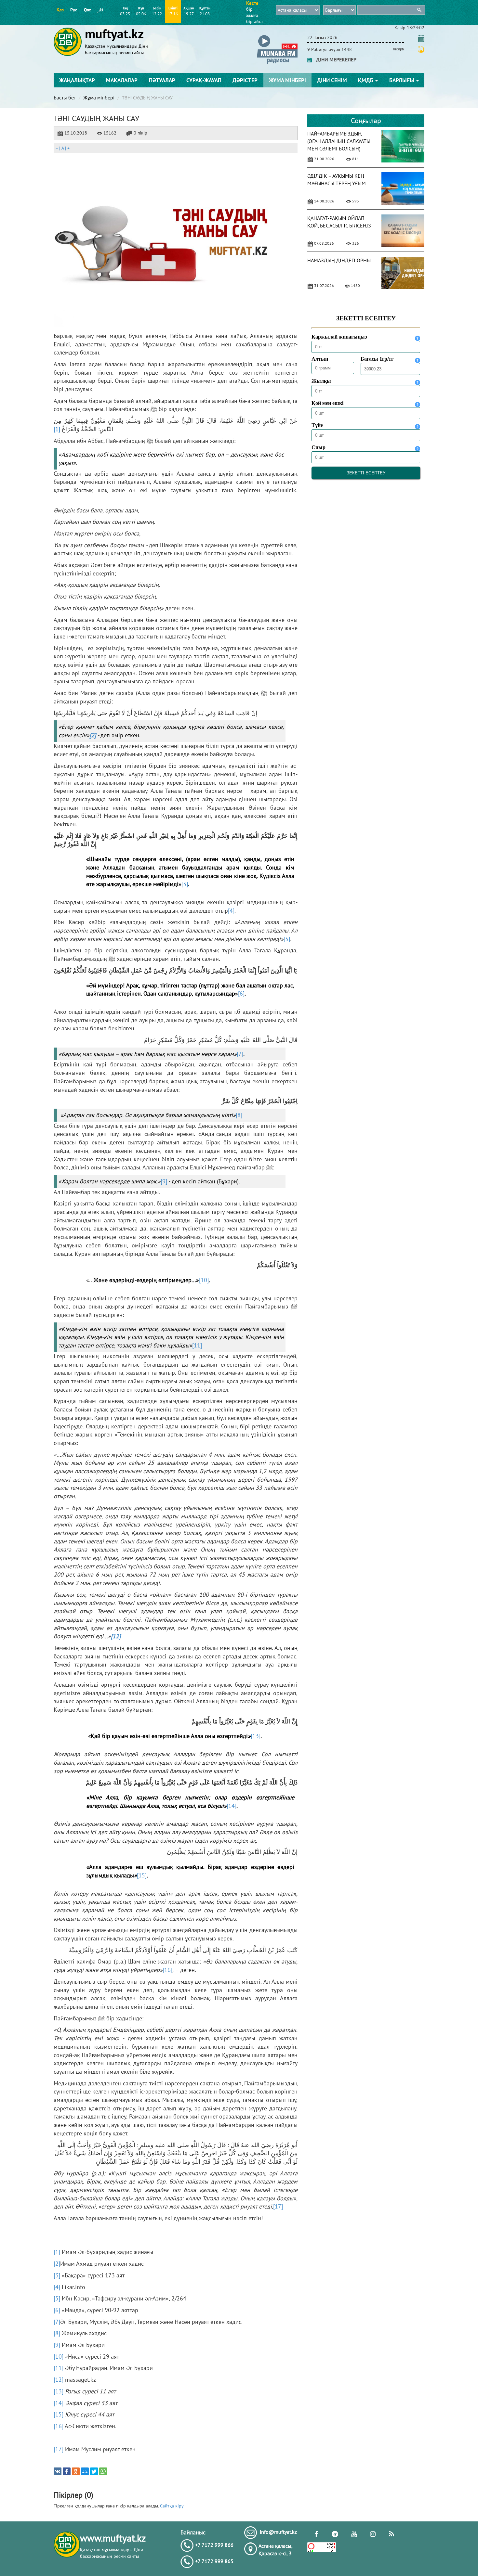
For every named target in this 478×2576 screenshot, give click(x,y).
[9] (164, 1181)
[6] (241, 993)
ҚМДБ (366, 80)
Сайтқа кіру (172, 2506)
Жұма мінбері (287, 80)
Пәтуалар (162, 80)
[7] (240, 1054)
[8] (239, 1115)
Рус (74, 10)
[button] (277, 36)
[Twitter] (94, 2471)
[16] (167, 1970)
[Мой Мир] (85, 2471)
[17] (278, 2206)
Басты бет (65, 97)
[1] (57, 429)
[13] (256, 1736)
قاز (100, 10)
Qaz (87, 10)
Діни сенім (332, 80)
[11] (197, 1345)
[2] (57, 2264)
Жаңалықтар (77, 80)
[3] (185, 884)
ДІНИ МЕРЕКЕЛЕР (334, 59)
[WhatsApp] (103, 2471)
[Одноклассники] (76, 2471)
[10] (204, 1280)
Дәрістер (245, 80)
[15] (142, 1875)
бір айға (254, 21)
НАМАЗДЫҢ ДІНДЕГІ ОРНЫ (339, 260)
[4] (231, 911)
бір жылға (252, 12)
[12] (59, 2380)
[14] (232, 1806)
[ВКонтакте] (58, 2471)
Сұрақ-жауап (204, 80)
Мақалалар (122, 80)
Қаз (60, 10)
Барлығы (402, 80)
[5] (287, 939)
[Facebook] (67, 2471)
